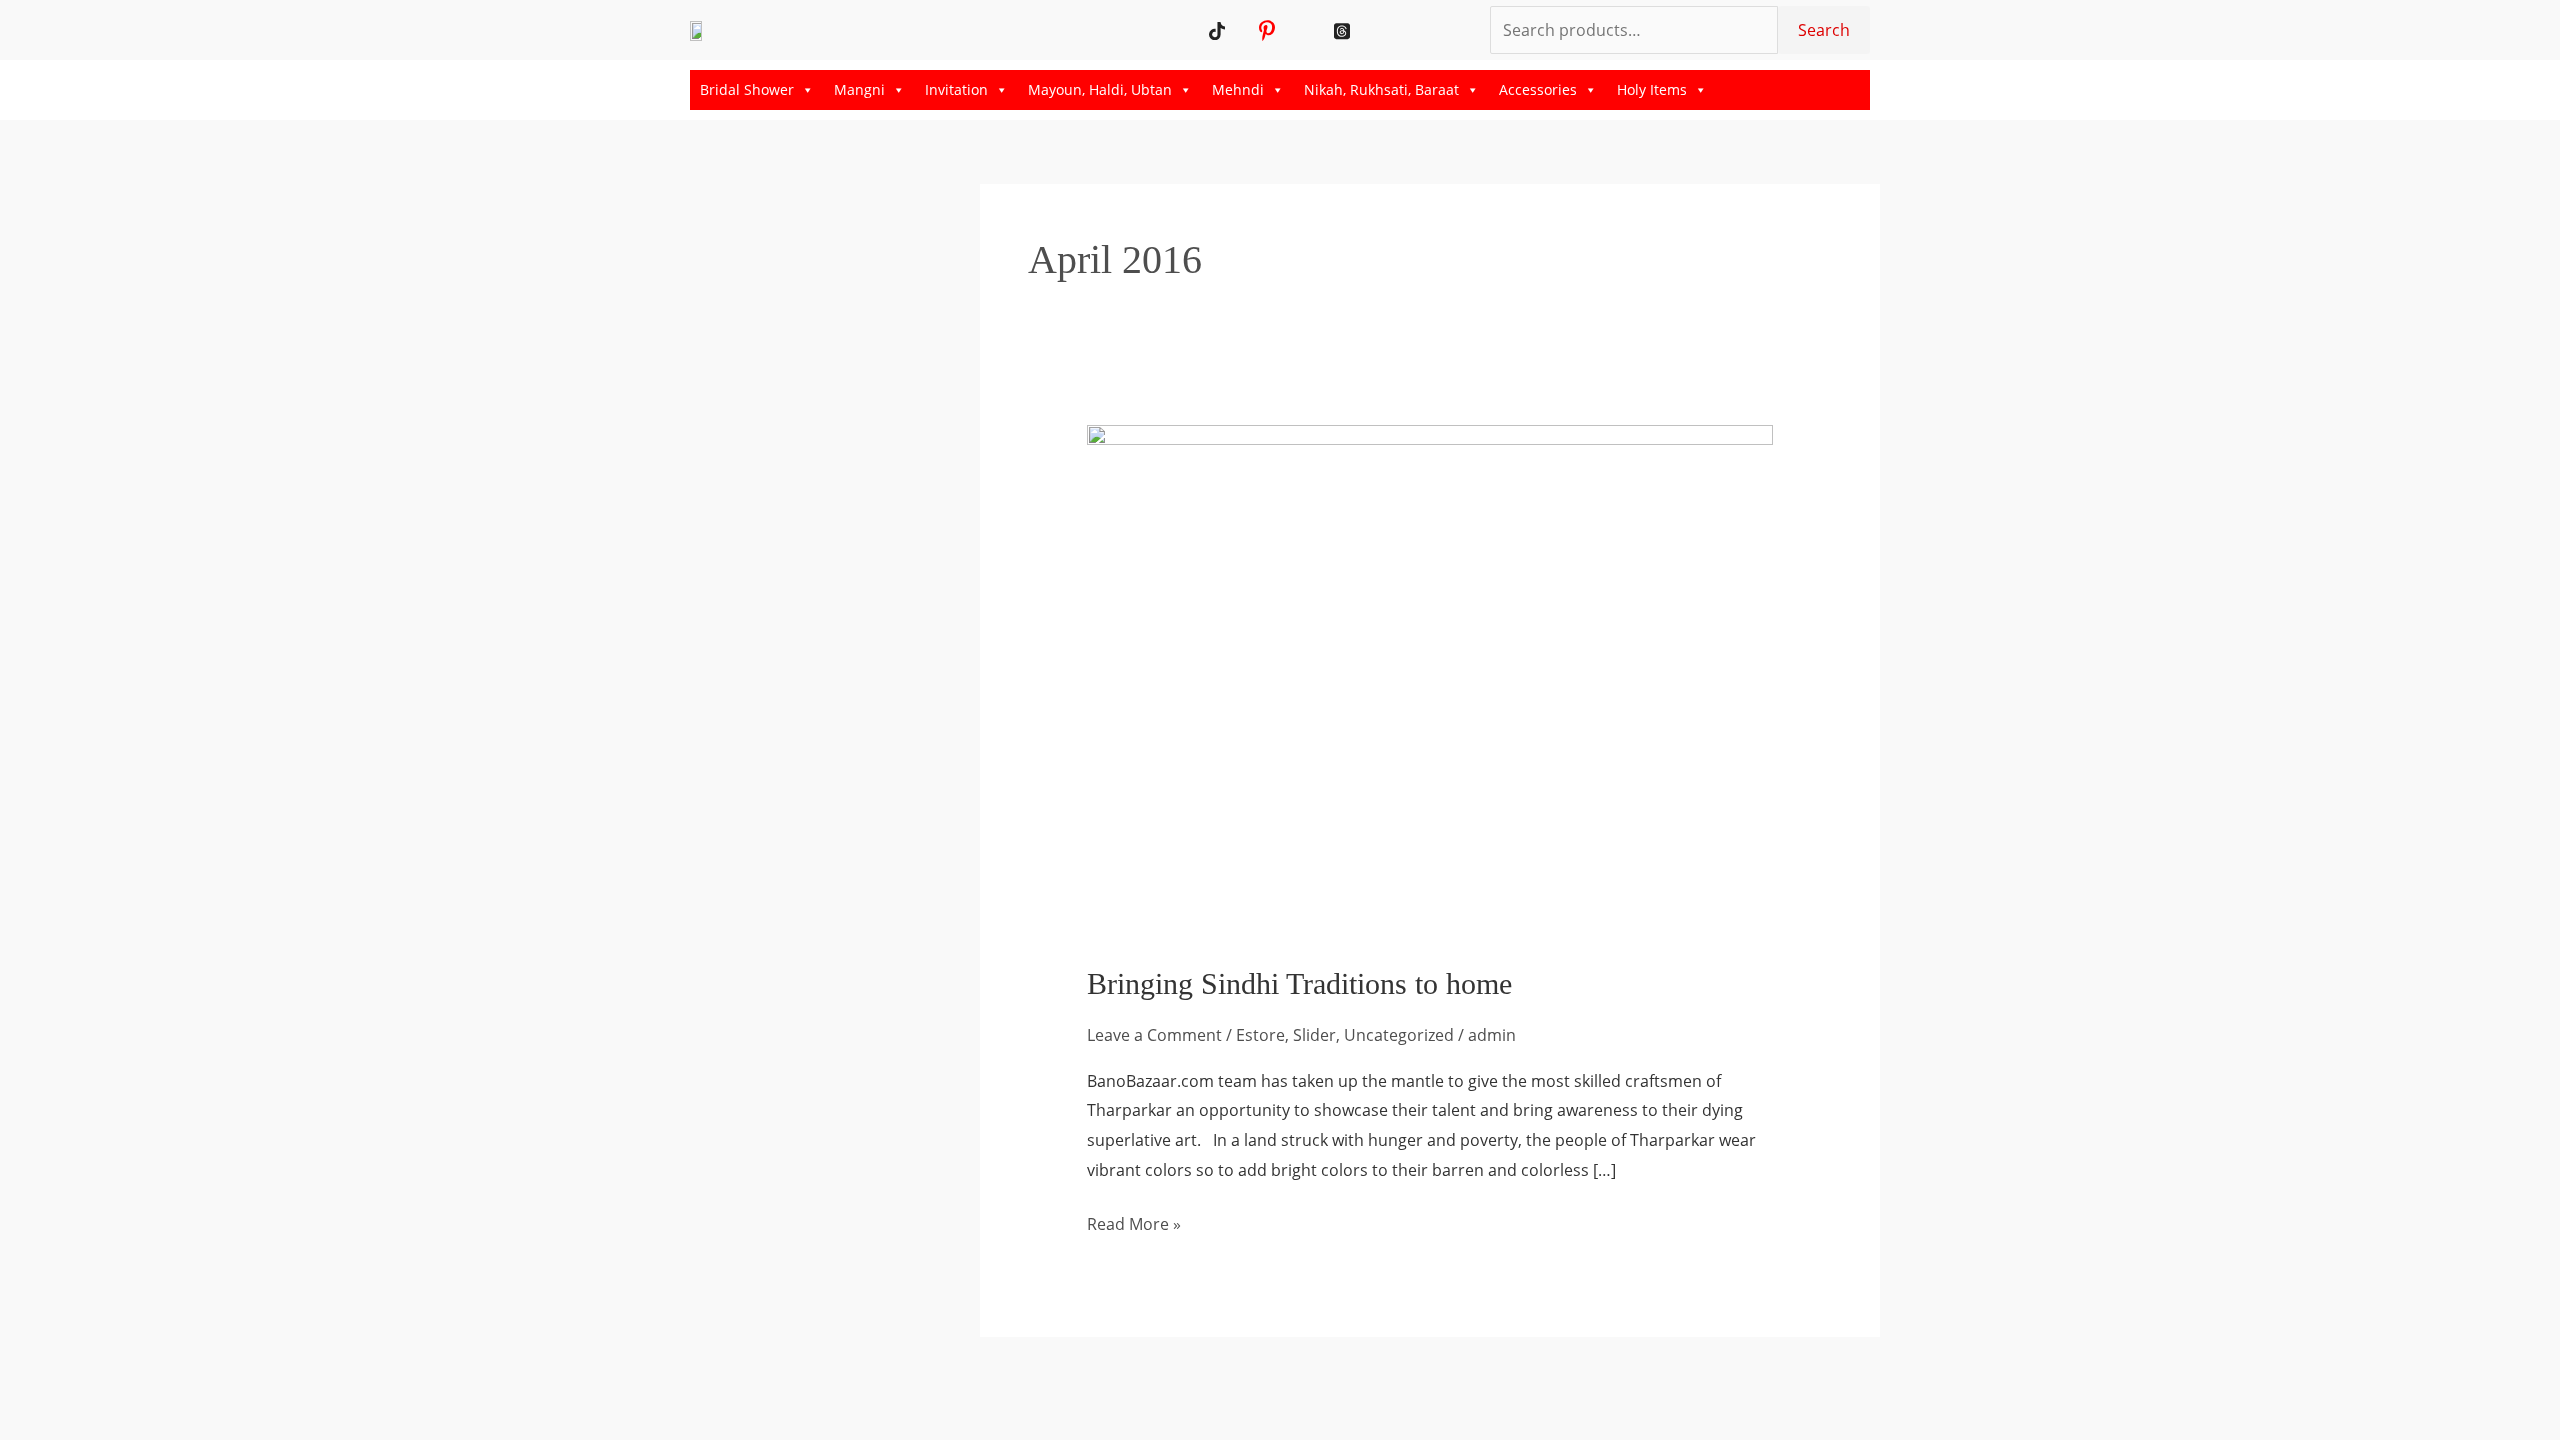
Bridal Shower (747, 89)
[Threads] (1342, 30)
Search (1824, 30)
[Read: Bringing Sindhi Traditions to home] (1430, 681)
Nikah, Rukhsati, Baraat (1381, 89)
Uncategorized (1399, 1035)
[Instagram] (1292, 30)
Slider (1314, 1035)
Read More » (1134, 1222)
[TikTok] (1217, 30)
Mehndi (1238, 89)
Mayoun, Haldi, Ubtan (1100, 89)
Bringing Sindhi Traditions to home (1299, 983)
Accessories (1538, 89)
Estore (1260, 1035)
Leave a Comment (1154, 1035)
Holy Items (1652, 89)
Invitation (956, 89)
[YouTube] (1242, 30)
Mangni (859, 89)
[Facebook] (1317, 30)
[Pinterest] (1267, 30)
